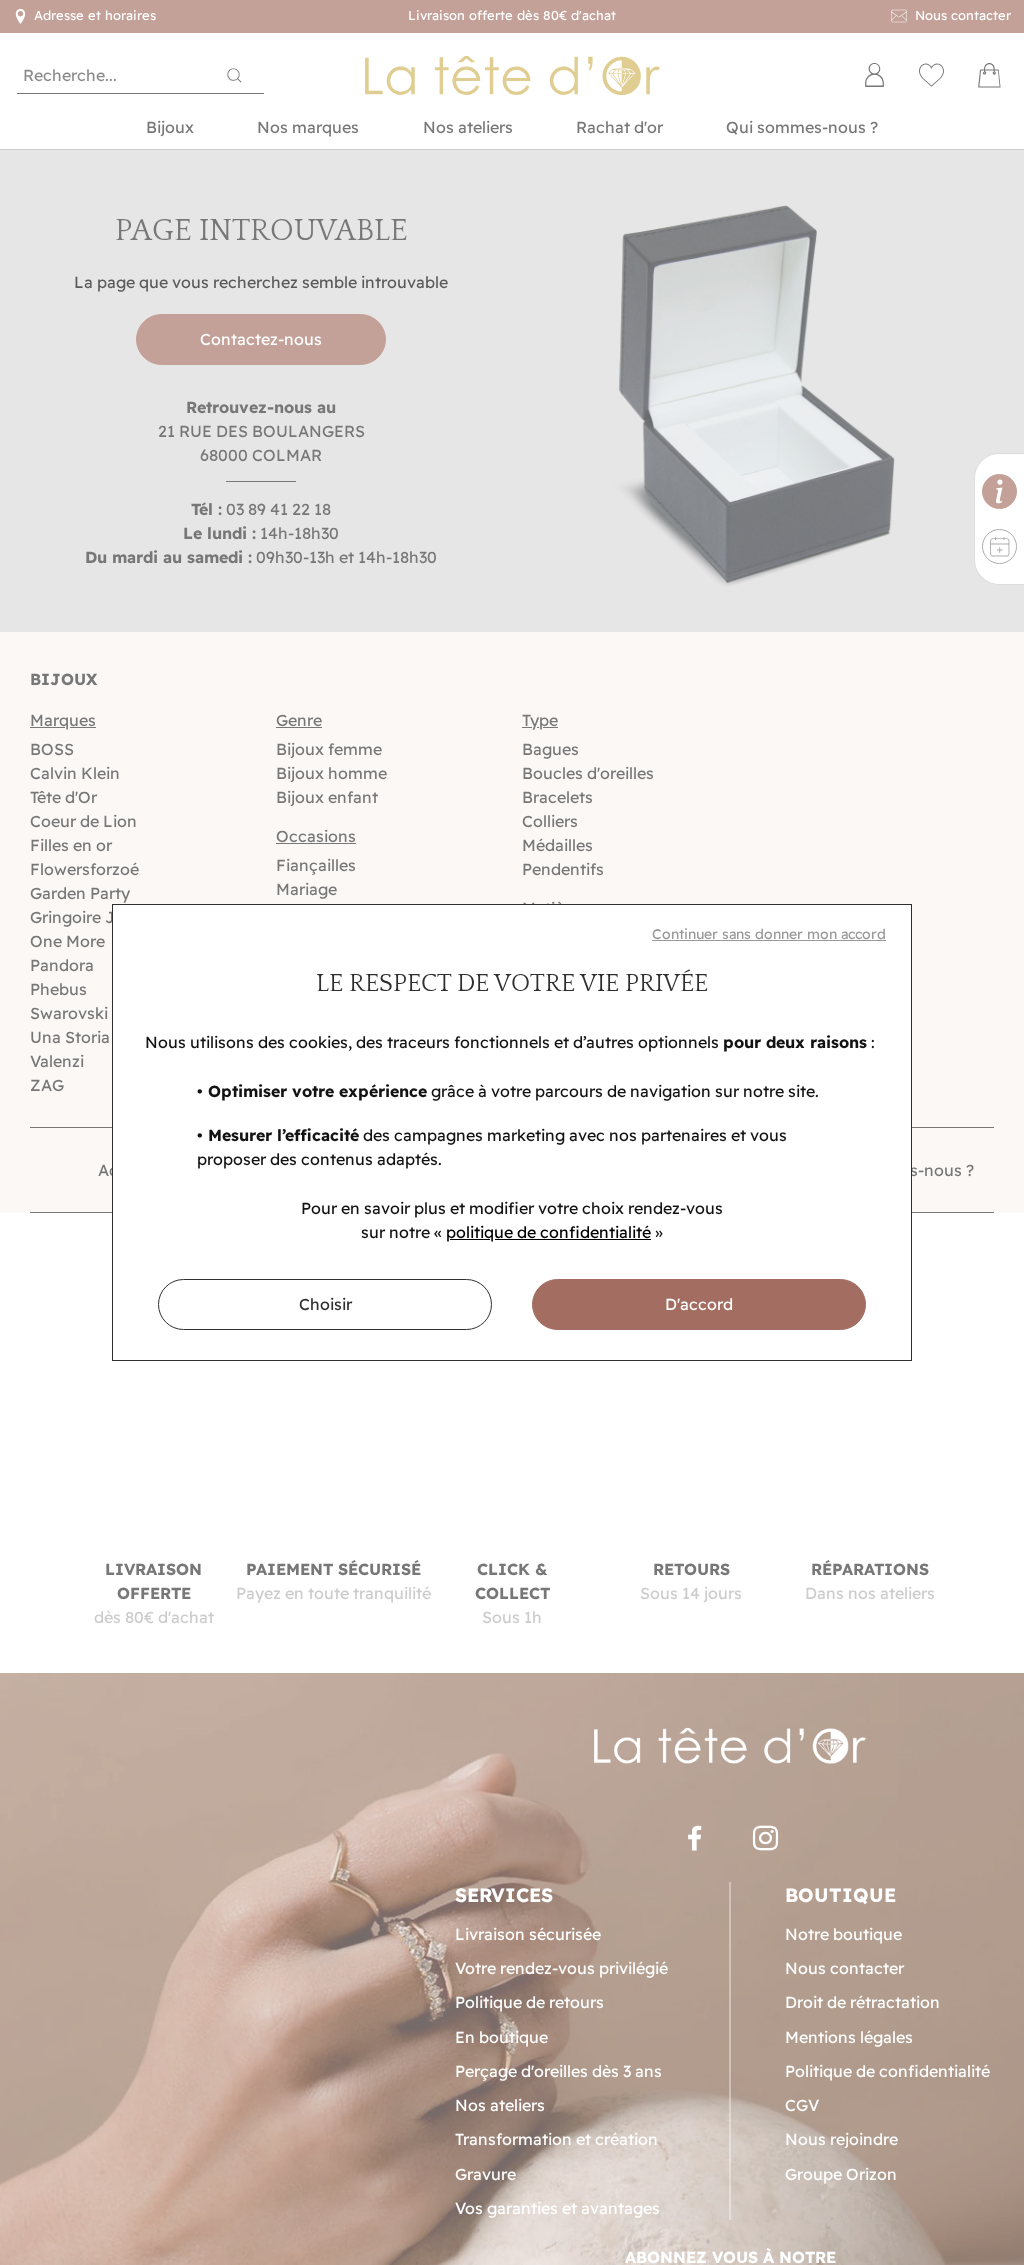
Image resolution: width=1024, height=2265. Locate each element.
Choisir (325, 1304)
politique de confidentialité (548, 1232)
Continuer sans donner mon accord (769, 934)
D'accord (699, 1304)
